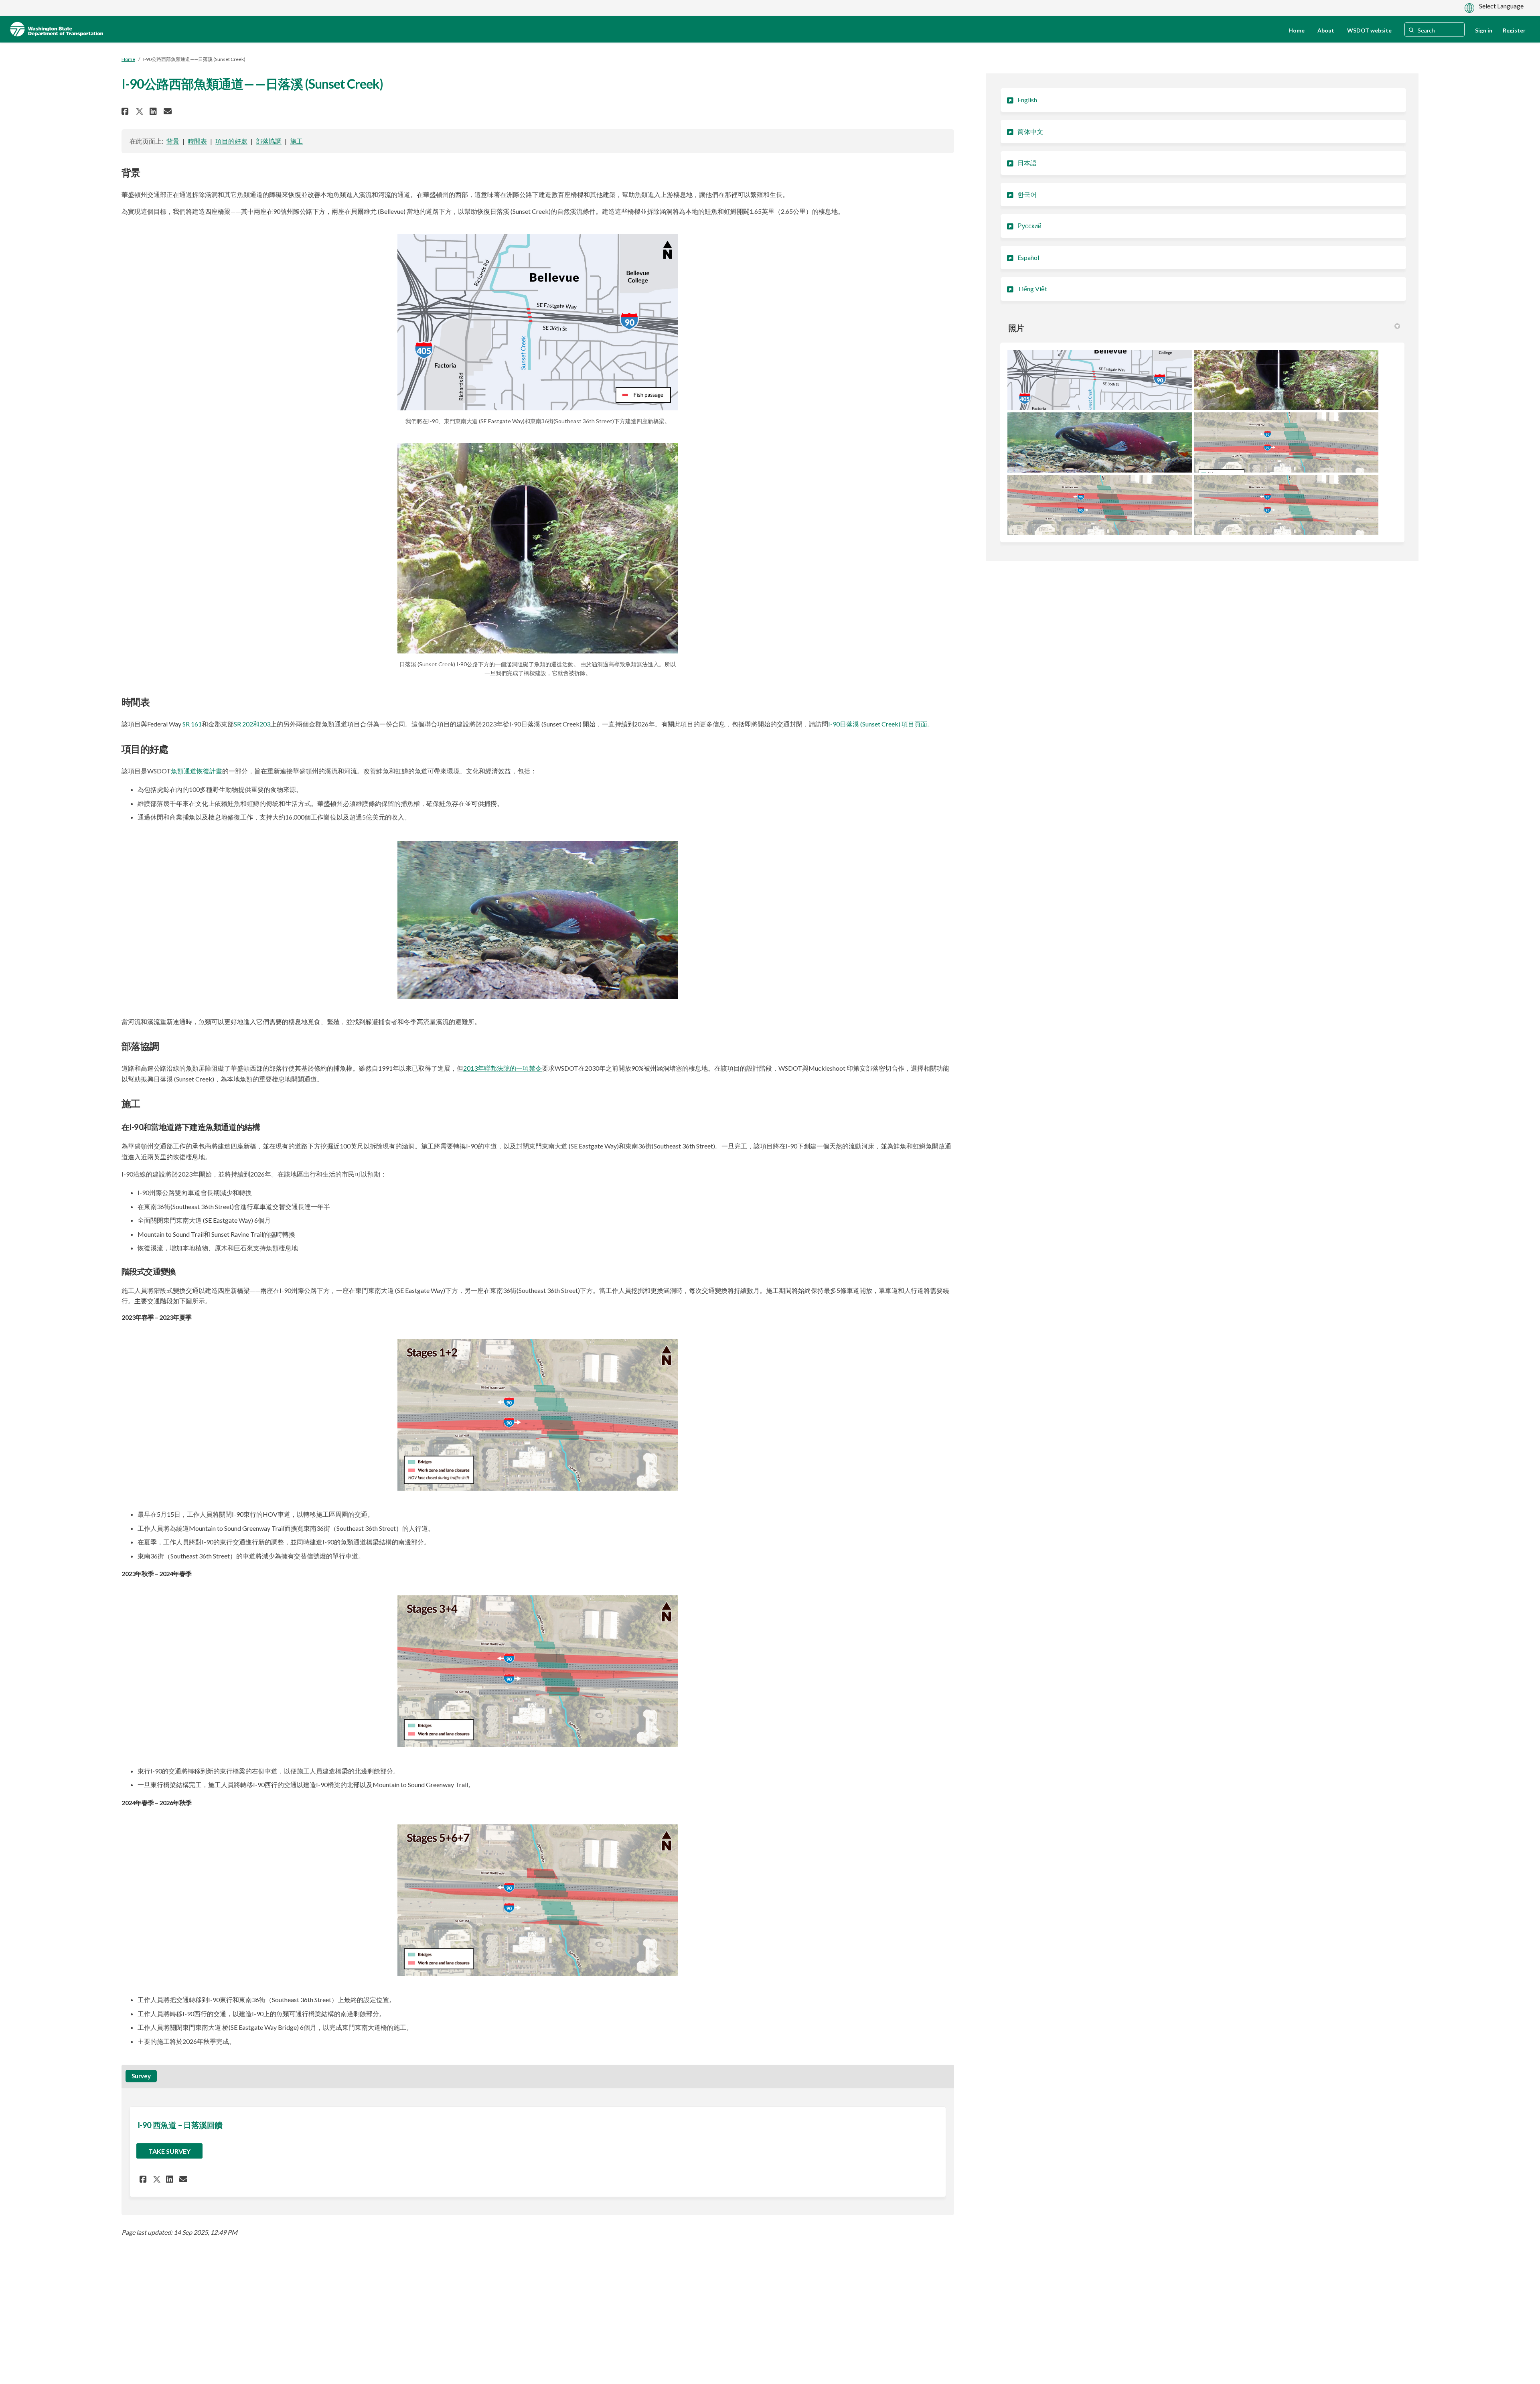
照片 (1016, 328)
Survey (141, 2076)
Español (1028, 257)
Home (128, 59)
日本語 (1027, 163)
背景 (173, 141)
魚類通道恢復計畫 (197, 771)
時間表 (197, 141)
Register (1514, 30)
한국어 (1027, 194)
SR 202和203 (252, 724)
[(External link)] (538, 322)
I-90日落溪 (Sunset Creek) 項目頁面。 (881, 724)
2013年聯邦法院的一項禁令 (503, 1068)
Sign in (1484, 30)
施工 (296, 141)
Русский (1029, 226)
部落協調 (269, 141)
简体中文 (1030, 131)
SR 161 (192, 724)
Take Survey (169, 2151)
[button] (126, 111)
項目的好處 (231, 141)
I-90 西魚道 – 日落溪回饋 (180, 2125)
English (1027, 100)
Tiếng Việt (1032, 289)
